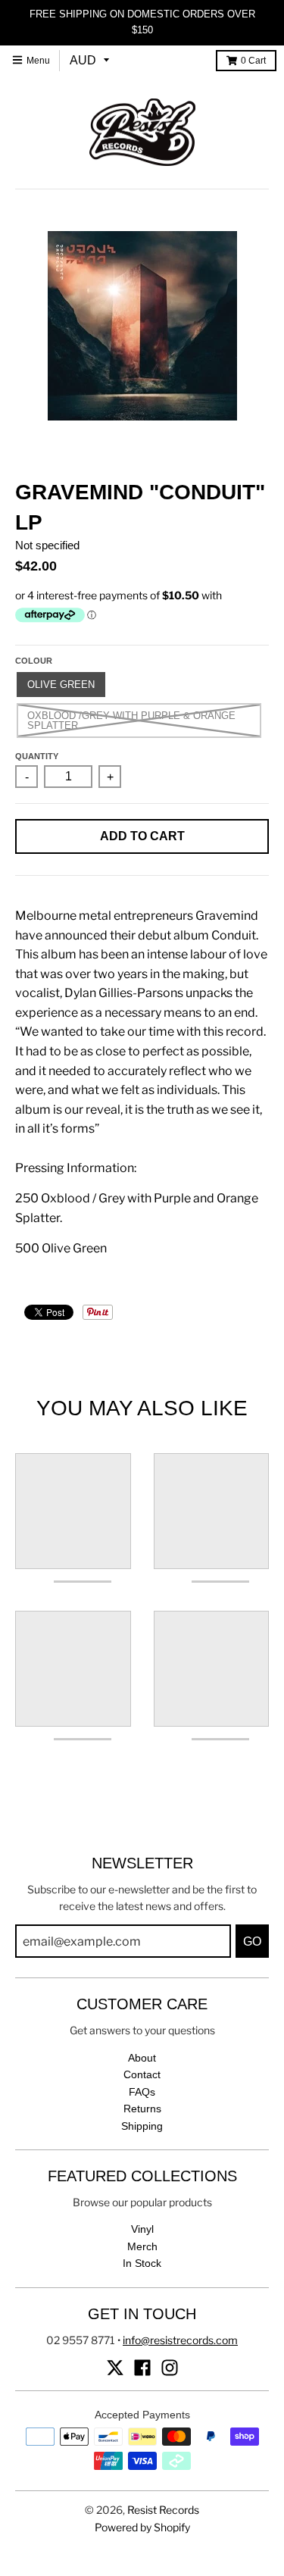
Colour (34, 661)
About (142, 2058)
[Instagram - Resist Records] (170, 2368)
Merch (142, 2246)
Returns (142, 2109)
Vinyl (142, 2229)
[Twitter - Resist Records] (115, 2368)
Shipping (142, 2126)
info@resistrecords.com (180, 2340)
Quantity (37, 756)
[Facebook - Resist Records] (142, 2368)
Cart (253, 61)
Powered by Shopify (142, 2527)
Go (252, 1941)
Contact (142, 2074)
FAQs (142, 2092)
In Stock (142, 2263)
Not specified (47, 545)
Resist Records (163, 2510)
